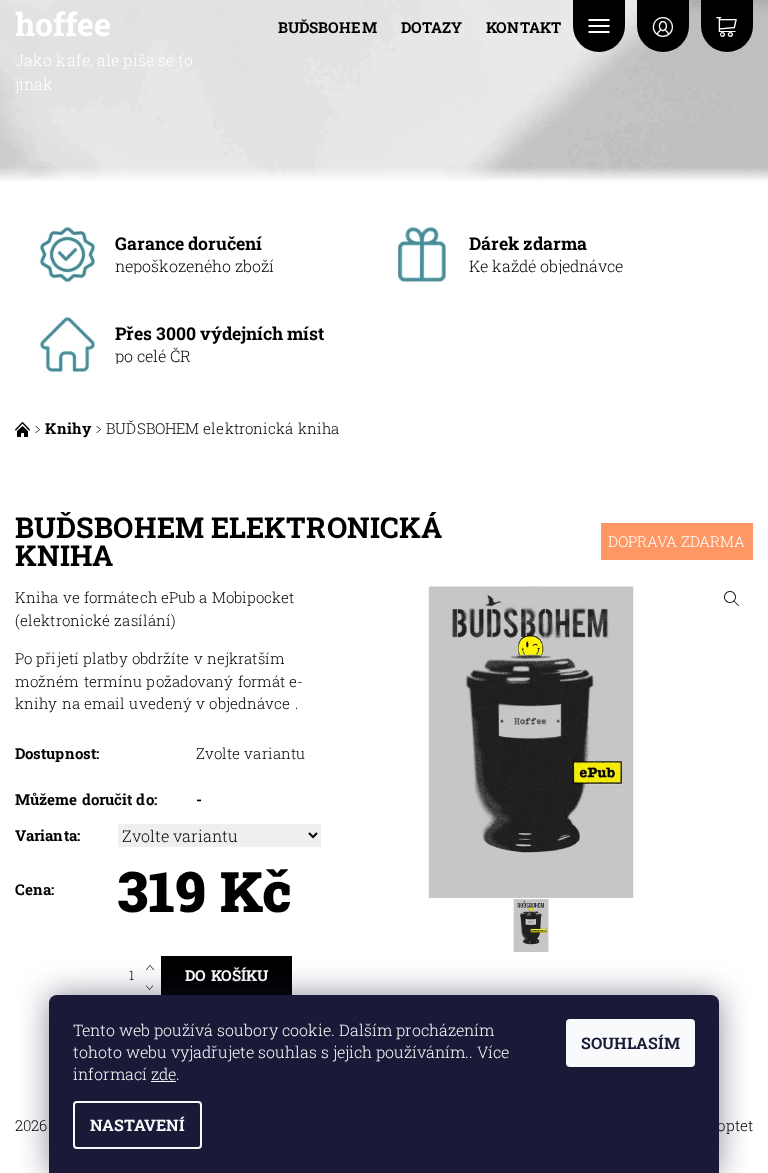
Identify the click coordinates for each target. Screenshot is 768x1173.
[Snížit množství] (153, 985)
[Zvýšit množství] (153, 966)
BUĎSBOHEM (327, 27)
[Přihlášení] (663, 26)
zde (163, 1073)
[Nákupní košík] (727, 26)
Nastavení (137, 1124)
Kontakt (523, 27)
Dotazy (432, 27)
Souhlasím (630, 1042)
